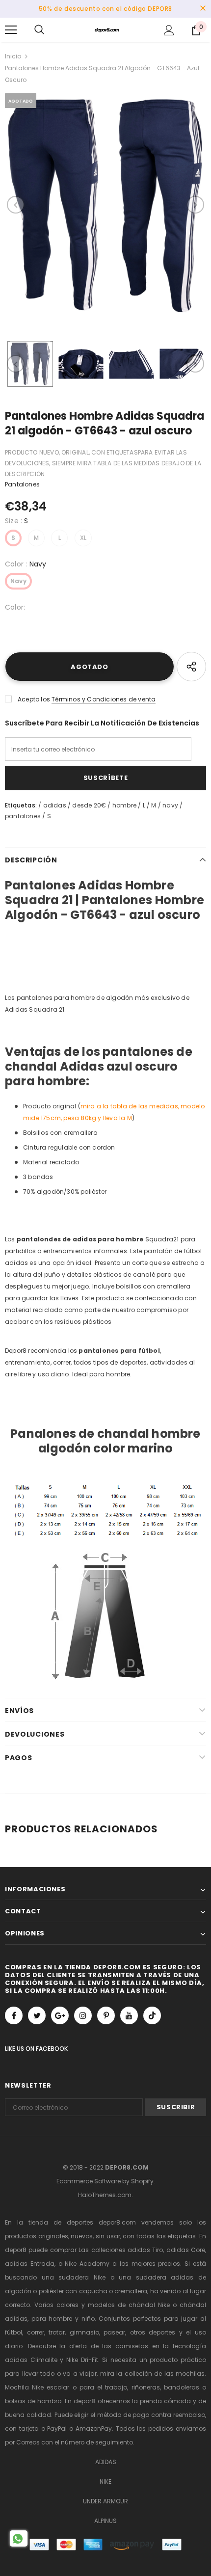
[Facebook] (14, 2015)
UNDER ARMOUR (105, 2501)
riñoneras (146, 2387)
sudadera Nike (82, 2277)
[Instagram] (83, 2015)
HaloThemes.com (105, 2195)
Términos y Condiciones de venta (104, 699)
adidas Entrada (30, 2264)
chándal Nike (149, 2305)
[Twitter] (37, 2015)
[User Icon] (169, 30)
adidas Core (186, 2250)
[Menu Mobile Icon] (11, 30)
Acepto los (34, 699)
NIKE (105, 2482)
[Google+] (60, 2015)
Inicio (13, 56)
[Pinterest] (106, 2015)
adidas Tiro (145, 2250)
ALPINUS (105, 2521)
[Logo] (107, 29)
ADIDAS (106, 2462)
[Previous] (16, 205)
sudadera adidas (165, 2277)
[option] (105, 205)
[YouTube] (129, 2015)
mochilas (190, 2374)
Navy (18, 581)
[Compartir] (191, 667)
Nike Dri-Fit (82, 2360)
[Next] (195, 205)
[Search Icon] (39, 30)
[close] (203, 9)
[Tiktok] (152, 2015)
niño (88, 2319)
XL (83, 538)
